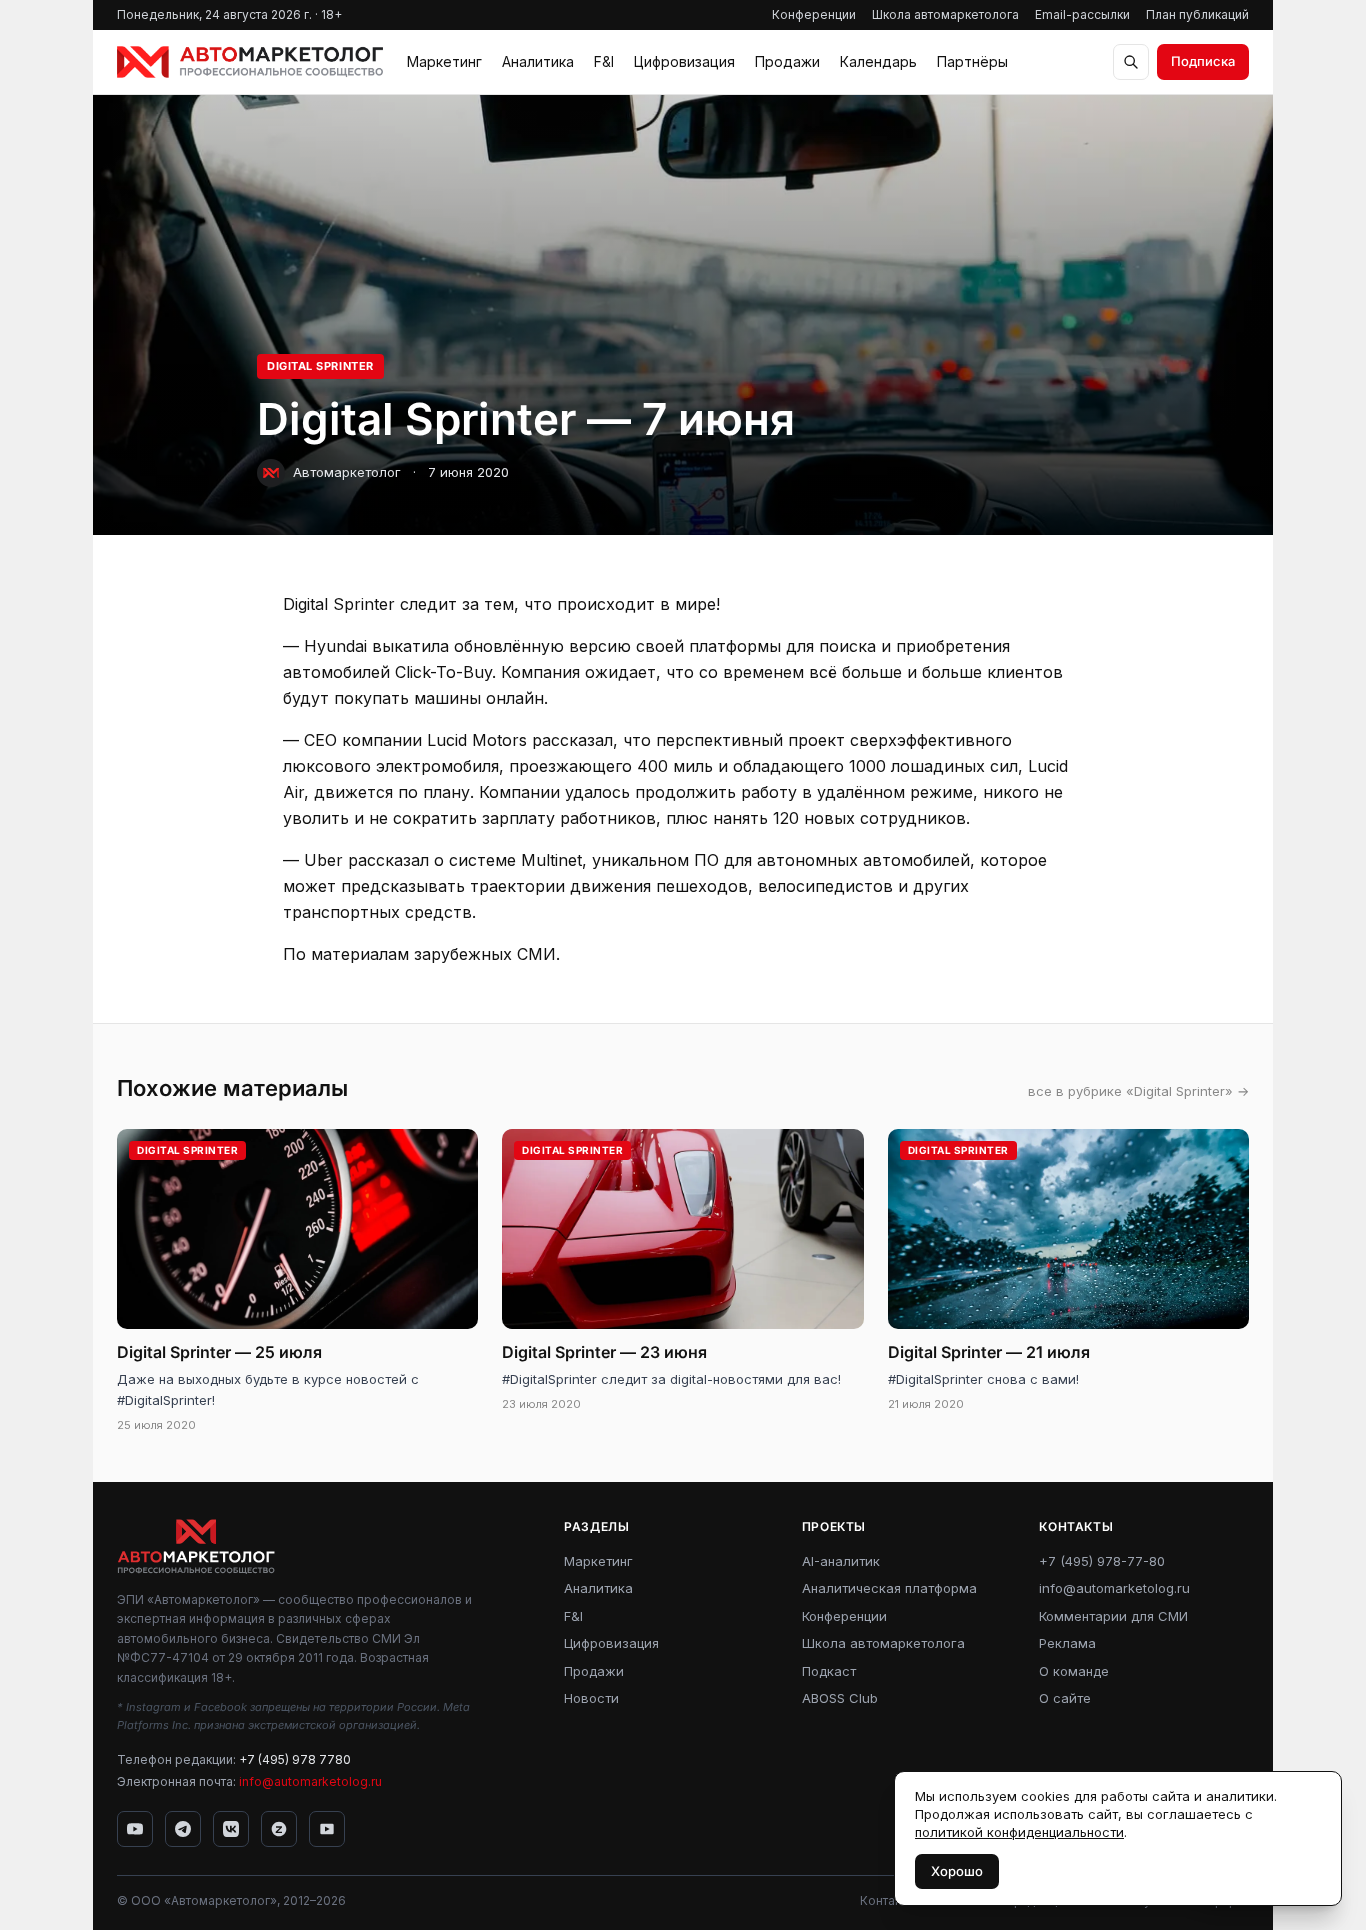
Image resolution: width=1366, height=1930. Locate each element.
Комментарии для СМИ (1113, 1616)
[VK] (231, 1829)
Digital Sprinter (320, 366)
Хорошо (957, 1871)
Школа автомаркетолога (945, 14)
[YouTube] (135, 1829)
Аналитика (538, 61)
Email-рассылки (1082, 14)
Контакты (887, 1900)
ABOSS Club (840, 1698)
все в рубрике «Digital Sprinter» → (1138, 1091)
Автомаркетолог (347, 472)
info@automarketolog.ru (310, 1781)
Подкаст (829, 1671)
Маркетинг (444, 61)
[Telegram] (183, 1829)
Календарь (878, 61)
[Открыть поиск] (1131, 62)
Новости (591, 1698)
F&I (604, 61)
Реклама (1067, 1643)
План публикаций (1197, 14)
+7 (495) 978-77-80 (1102, 1561)
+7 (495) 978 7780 (295, 1759)
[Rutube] (327, 1829)
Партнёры (972, 61)
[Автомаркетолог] (250, 62)
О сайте (1065, 1698)
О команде (1074, 1671)
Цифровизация (684, 61)
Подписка (1203, 61)
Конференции (814, 14)
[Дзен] (279, 1829)
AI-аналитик (841, 1561)
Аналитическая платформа (889, 1588)
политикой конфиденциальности (1019, 1832)
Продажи (787, 61)
